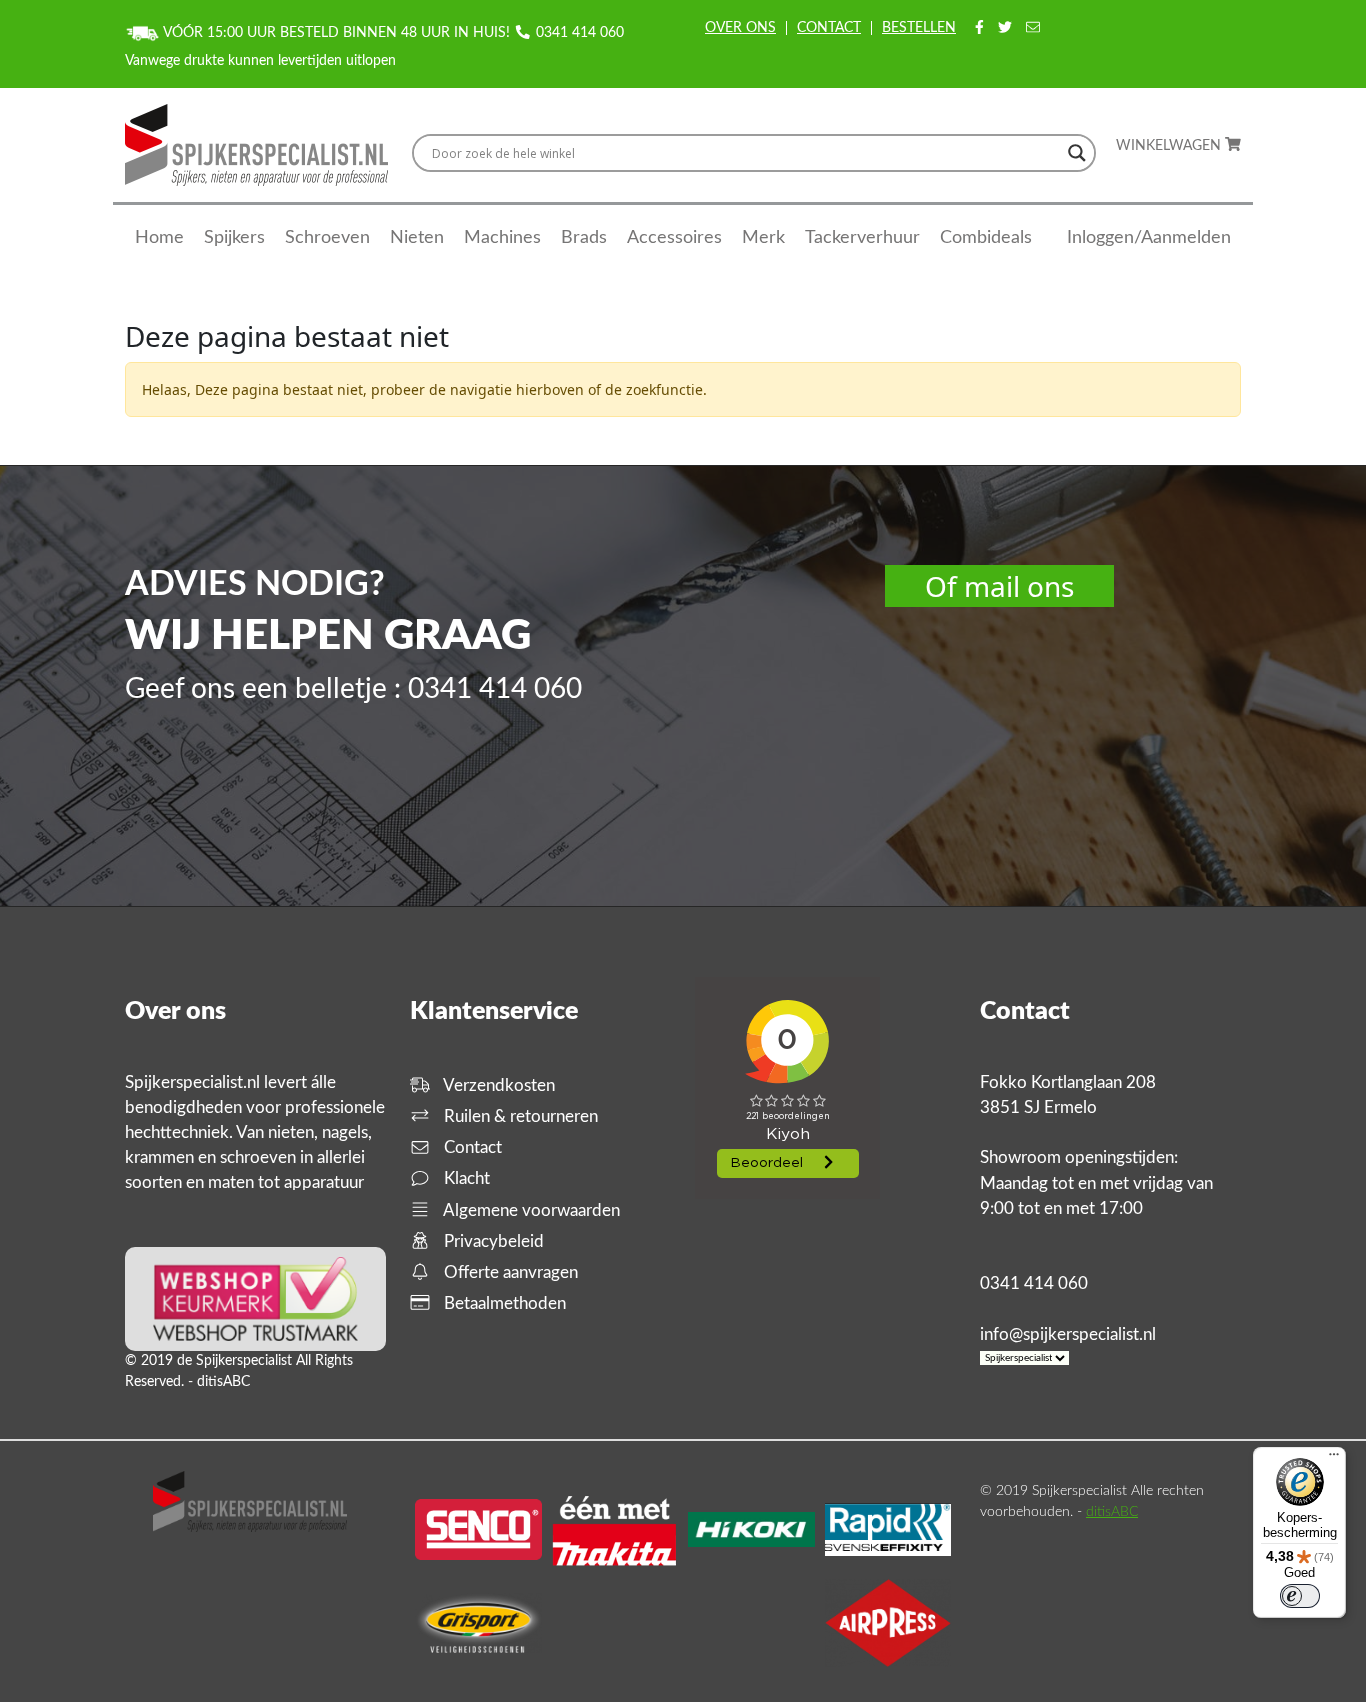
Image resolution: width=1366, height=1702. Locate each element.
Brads (584, 238)
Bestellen (919, 28)
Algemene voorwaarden (530, 1210)
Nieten (417, 238)
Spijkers (234, 238)
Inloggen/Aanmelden (1149, 238)
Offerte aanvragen (509, 1272)
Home (159, 238)
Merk (763, 238)
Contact (829, 28)
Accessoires (674, 238)
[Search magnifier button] (1077, 153)
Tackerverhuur (862, 238)
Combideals (986, 238)
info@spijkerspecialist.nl (1068, 1334)
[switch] (1300, 1596)
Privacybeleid (492, 1241)
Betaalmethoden (503, 1303)
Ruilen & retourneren (519, 1116)
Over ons (740, 28)
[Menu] (1334, 1459)
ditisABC (1112, 1512)
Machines (502, 238)
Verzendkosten (497, 1085)
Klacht (465, 1178)
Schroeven (327, 238)
